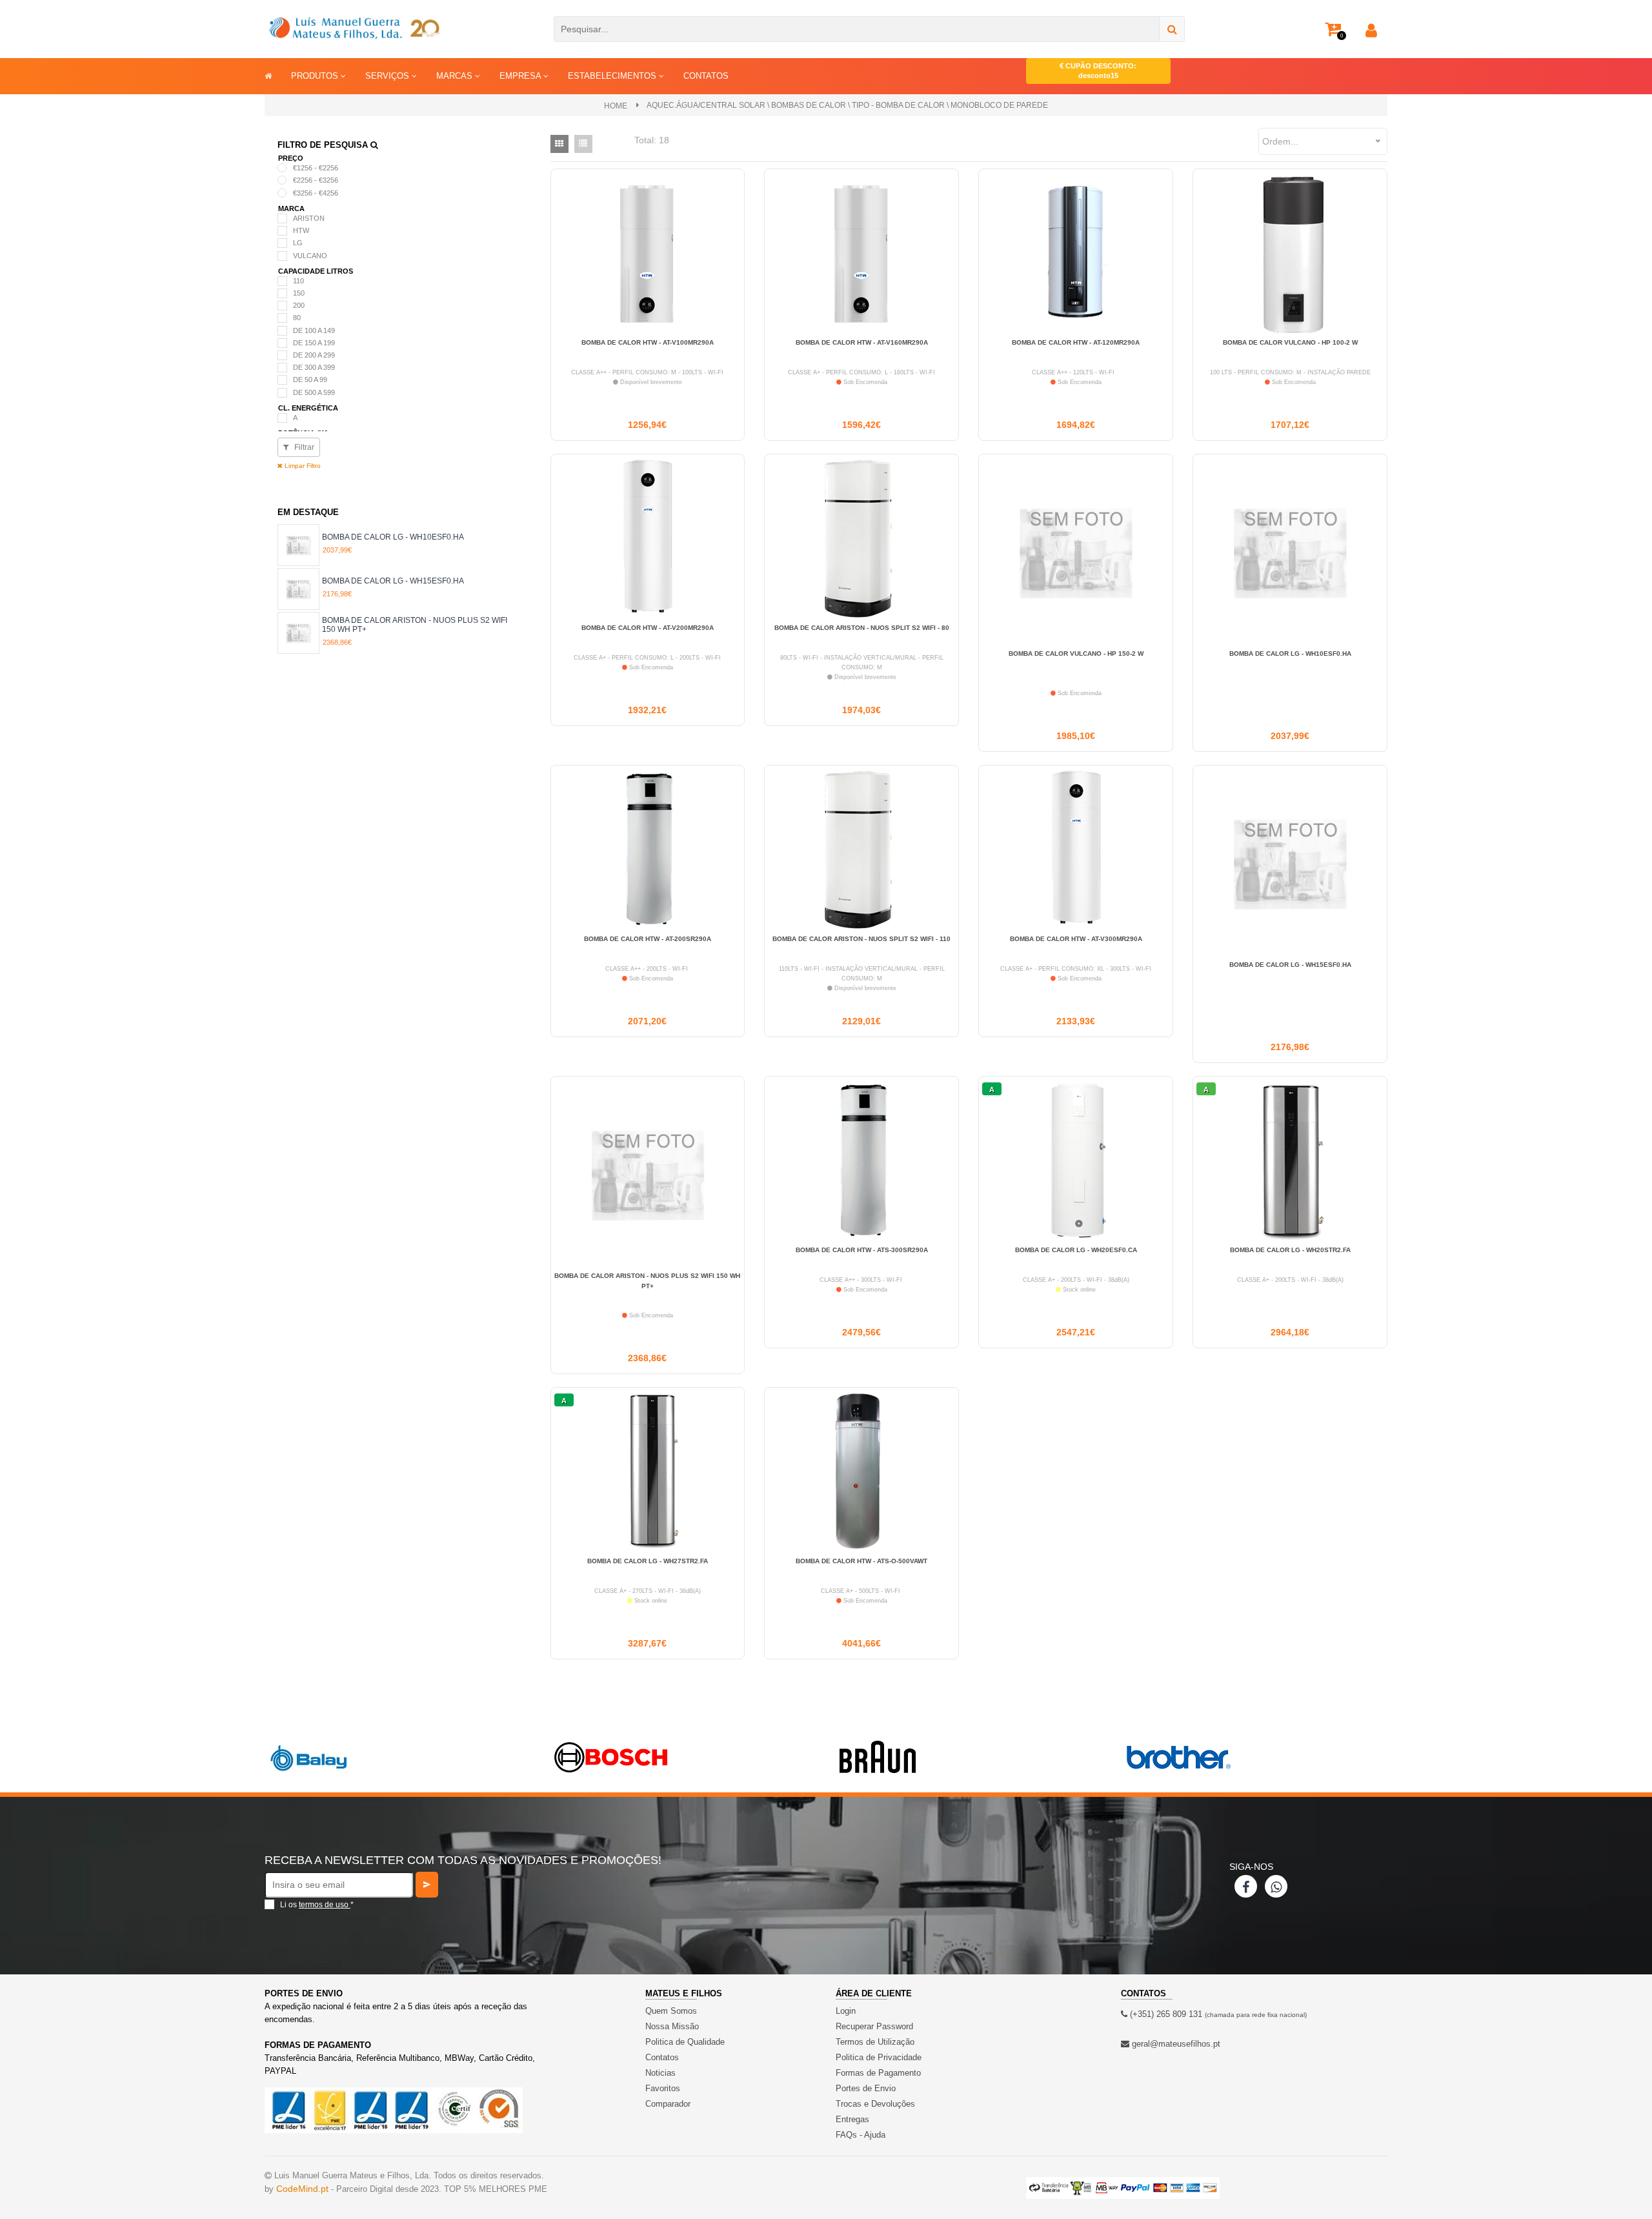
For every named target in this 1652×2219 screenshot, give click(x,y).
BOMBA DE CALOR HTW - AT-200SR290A (648, 939)
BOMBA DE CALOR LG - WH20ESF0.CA (1076, 1250)
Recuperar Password (874, 2026)
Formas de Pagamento (878, 2073)
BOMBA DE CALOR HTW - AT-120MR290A (1076, 342)
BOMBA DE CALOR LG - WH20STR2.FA (1290, 1250)
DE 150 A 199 (314, 343)
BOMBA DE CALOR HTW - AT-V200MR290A (648, 628)
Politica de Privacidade (879, 2057)
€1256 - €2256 (316, 168)
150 (299, 293)
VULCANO (310, 256)
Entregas (852, 2119)
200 (299, 305)
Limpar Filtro (302, 466)
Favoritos (663, 2088)
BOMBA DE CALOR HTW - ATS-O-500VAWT (861, 1561)
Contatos (662, 2057)
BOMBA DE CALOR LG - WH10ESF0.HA (393, 537)
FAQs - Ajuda (861, 2135)
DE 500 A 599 (314, 392)
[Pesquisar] (1172, 29)
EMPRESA (521, 76)
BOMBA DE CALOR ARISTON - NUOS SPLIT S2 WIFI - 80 (862, 628)
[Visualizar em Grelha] (559, 144)
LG (298, 243)
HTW (301, 230)
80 (297, 318)
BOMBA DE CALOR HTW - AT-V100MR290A (648, 342)
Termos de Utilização (875, 2042)
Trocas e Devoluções (875, 2104)
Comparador (668, 2104)
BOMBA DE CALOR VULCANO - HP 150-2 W (1076, 654)
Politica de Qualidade (685, 2042)
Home (616, 106)
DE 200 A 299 (314, 355)
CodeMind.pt (302, 2189)
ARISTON (309, 218)
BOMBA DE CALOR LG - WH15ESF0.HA (393, 581)
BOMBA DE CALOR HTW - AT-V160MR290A (862, 342)
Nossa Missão (672, 2026)
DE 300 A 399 (314, 367)
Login (846, 2011)
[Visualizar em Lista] (583, 144)
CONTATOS (706, 76)
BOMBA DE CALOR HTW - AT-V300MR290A (1076, 939)
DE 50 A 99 (310, 380)
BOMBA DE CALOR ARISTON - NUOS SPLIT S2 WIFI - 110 (861, 939)
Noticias (660, 2073)
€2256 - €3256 (316, 180)
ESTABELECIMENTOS (613, 76)
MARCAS (456, 76)
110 (298, 281)
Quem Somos (671, 2011)
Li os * (317, 1905)
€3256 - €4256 (316, 193)
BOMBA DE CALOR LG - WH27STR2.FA (648, 1561)
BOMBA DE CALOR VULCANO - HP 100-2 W (1290, 342)
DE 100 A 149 (314, 330)
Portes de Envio (866, 2088)
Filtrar (303, 447)
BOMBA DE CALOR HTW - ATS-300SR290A (862, 1250)
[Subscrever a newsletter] (427, 1885)
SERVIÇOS (388, 76)
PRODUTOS (316, 76)
